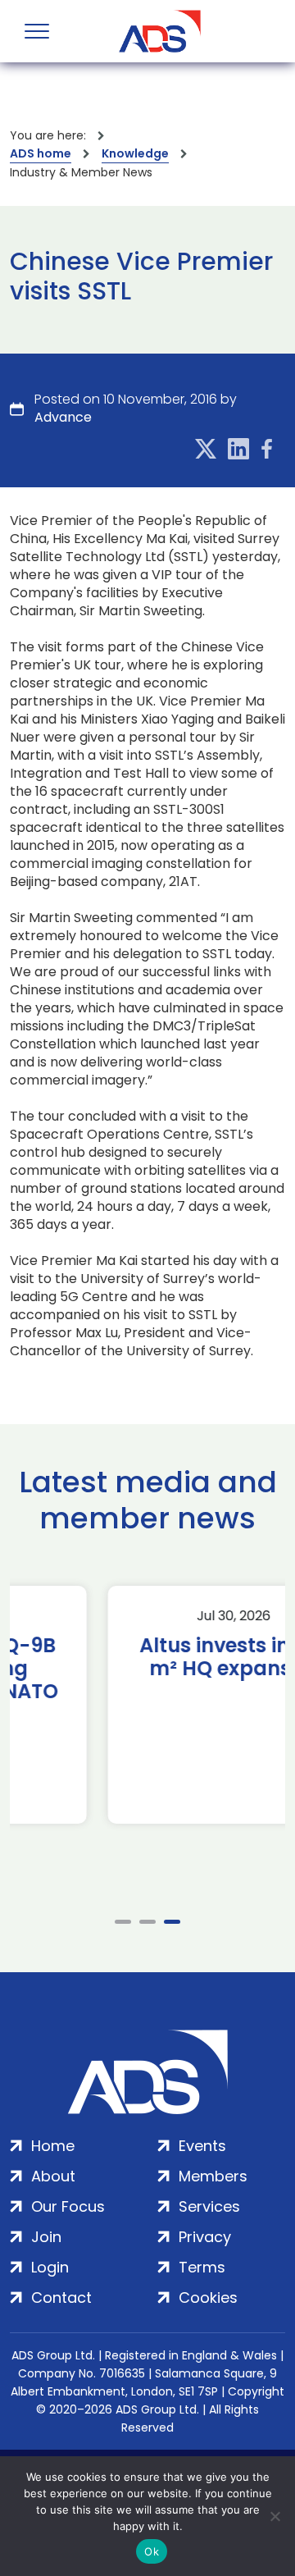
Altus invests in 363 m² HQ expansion (148, 1657)
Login (50, 2267)
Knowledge (135, 153)
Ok (152, 2551)
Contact (61, 2297)
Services (209, 2206)
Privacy (205, 2237)
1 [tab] (123, 1922)
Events (202, 2146)
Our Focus (68, 2206)
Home (53, 2146)
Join (46, 2237)
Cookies (208, 2297)
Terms (202, 2267)
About (53, 2176)
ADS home (41, 153)
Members (213, 2176)
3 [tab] (172, 1922)
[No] (275, 2516)
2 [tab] (147, 1922)
